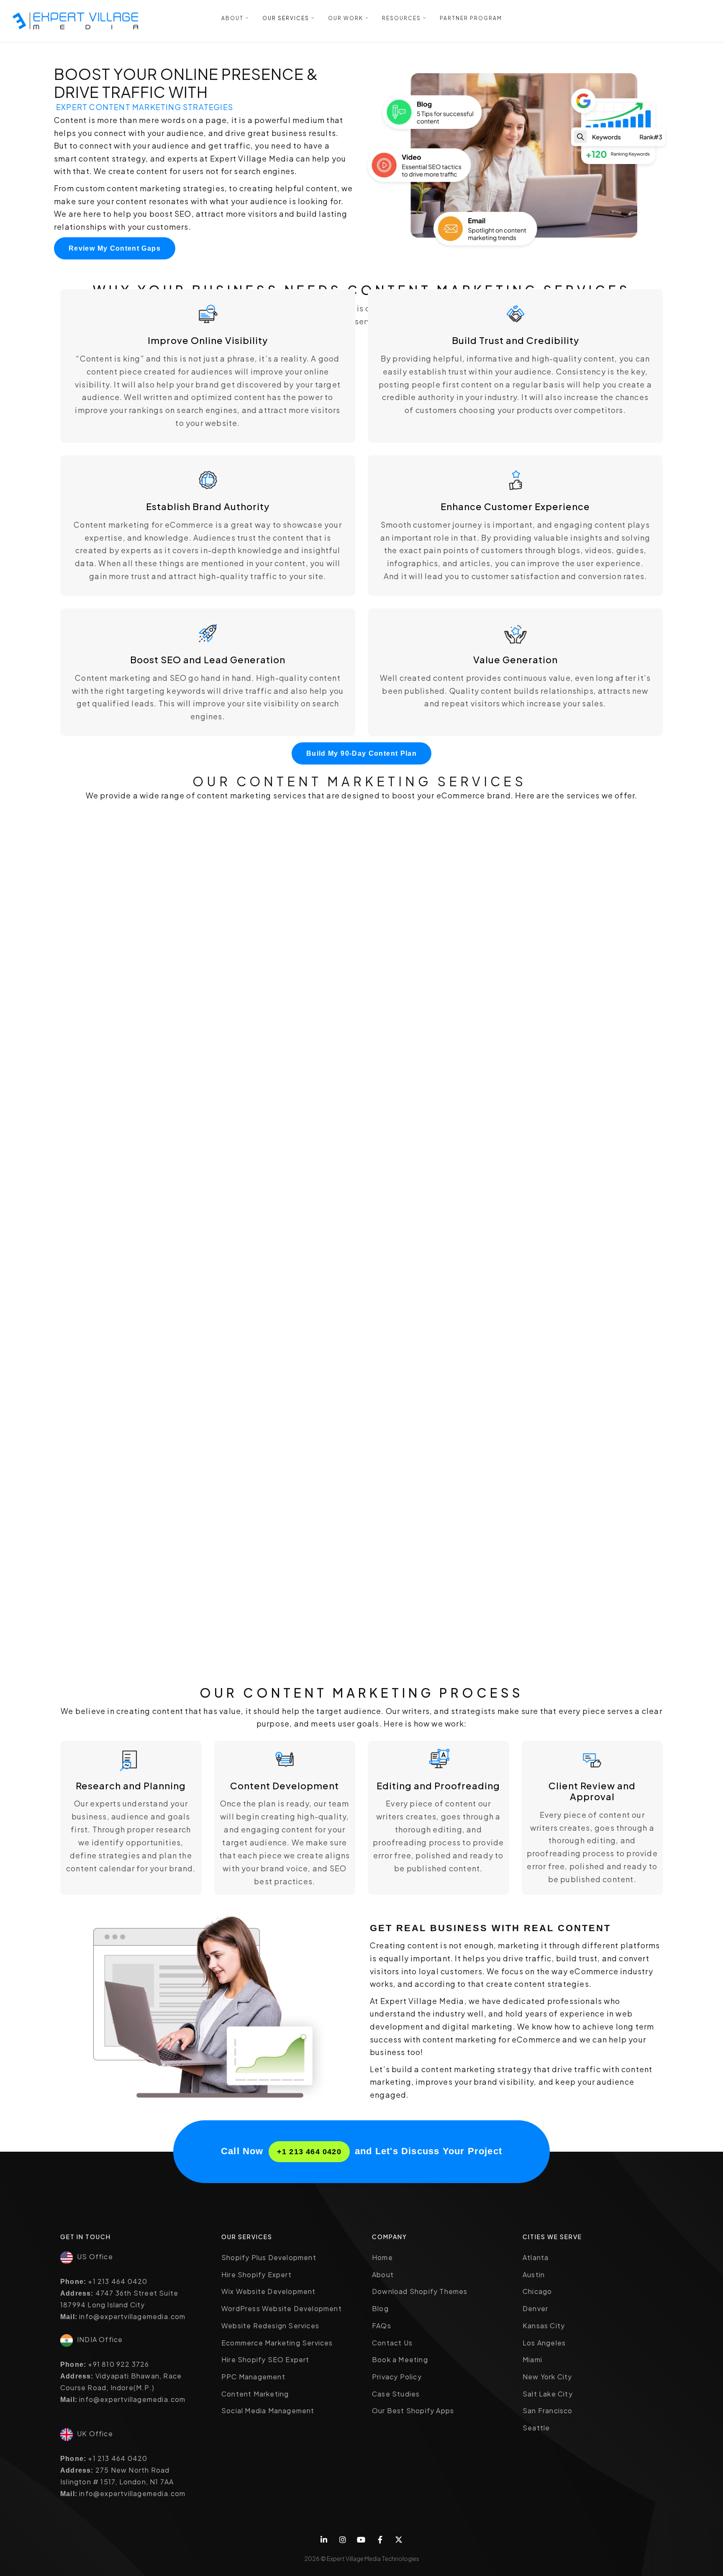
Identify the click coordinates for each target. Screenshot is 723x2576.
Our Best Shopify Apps (413, 2411)
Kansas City (544, 2326)
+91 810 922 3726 (118, 2364)
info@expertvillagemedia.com (132, 2316)
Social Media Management (268, 2411)
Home (382, 2257)
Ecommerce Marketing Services (277, 2343)
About (383, 2275)
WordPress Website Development (282, 2308)
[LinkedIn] (324, 2540)
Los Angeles (544, 2343)
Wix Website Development (269, 2291)
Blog (380, 2308)
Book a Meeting (400, 2359)
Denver (535, 2308)
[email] (380, 2540)
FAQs (382, 2326)
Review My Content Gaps (115, 248)
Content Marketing (255, 2394)
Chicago (537, 2291)
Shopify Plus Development (269, 2257)
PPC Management (253, 2377)
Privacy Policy (397, 2377)
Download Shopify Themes (420, 2291)
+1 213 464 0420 (309, 2152)
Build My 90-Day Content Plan (361, 753)
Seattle (536, 2428)
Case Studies (396, 2394)
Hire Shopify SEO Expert (265, 2359)
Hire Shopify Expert (256, 2275)
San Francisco (548, 2411)
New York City (547, 2377)
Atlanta (536, 2257)
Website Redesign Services (270, 2326)
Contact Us (392, 2343)
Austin (534, 2275)
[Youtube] (362, 2540)
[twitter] (399, 2540)
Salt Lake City (548, 2394)
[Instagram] (343, 2540)
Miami (532, 2359)
